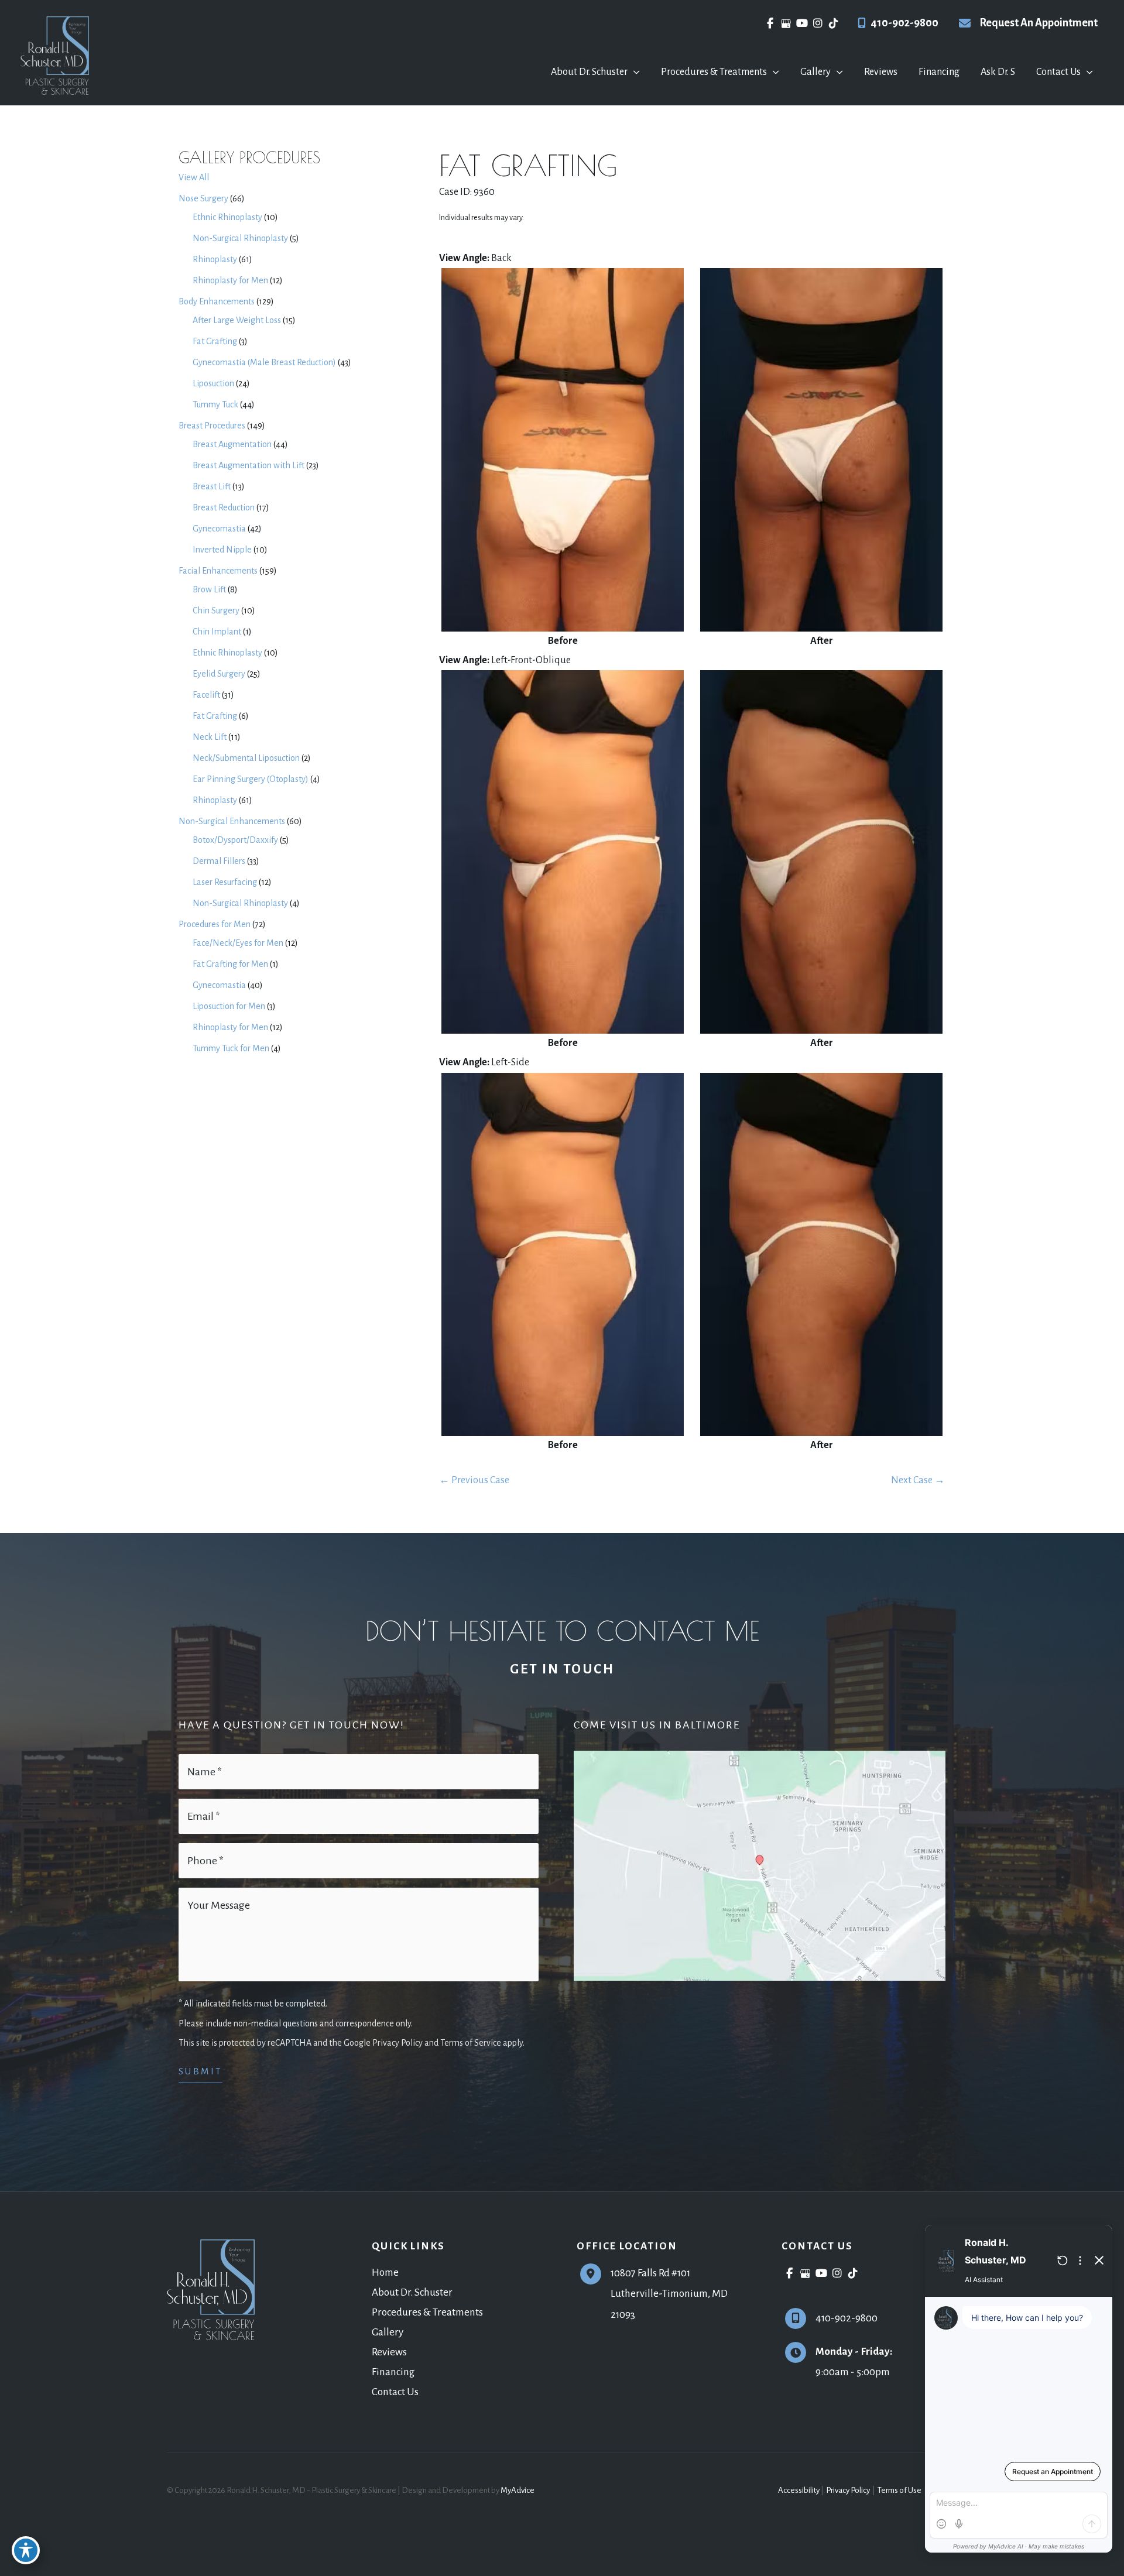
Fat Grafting (215, 341)
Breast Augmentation (232, 444)
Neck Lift (210, 737)
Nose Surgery (203, 198)
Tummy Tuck (215, 404)
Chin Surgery (216, 610)
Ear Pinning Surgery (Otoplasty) (251, 779)
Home (385, 2273)
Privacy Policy (848, 2490)
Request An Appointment (1039, 23)
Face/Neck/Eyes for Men (238, 943)
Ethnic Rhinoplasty (227, 217)
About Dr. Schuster (412, 2292)
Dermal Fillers (219, 861)
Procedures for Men (215, 924)
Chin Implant (217, 632)
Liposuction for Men (229, 1006)
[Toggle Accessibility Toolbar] (26, 2550)
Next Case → (918, 1480)
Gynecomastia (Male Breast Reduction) (264, 362)
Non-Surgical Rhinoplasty (240, 238)
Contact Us (395, 2392)
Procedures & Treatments (427, 2312)
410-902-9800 (904, 23)
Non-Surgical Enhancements (232, 821)
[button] (634, 72)
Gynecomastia (219, 529)
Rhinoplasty (215, 259)
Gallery (388, 2332)
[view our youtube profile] (802, 23)
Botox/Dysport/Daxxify (235, 840)
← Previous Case (474, 1480)
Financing (393, 2372)
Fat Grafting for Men (230, 964)
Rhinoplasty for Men (230, 280)
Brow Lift (209, 589)
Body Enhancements (217, 301)
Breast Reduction (224, 507)
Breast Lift (212, 486)
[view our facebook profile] (770, 23)
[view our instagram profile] (818, 23)
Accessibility (799, 2490)
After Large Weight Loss (237, 320)
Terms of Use (899, 2490)
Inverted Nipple (222, 550)
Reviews (389, 2352)
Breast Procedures (212, 426)
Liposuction (213, 383)
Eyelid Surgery (219, 674)
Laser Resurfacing (225, 882)
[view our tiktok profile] (833, 23)
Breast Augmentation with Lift (249, 465)
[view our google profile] (786, 23)
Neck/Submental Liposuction (246, 758)
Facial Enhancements (218, 571)
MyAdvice (518, 2490)
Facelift (206, 695)
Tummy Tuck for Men (231, 1048)
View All (194, 177)
